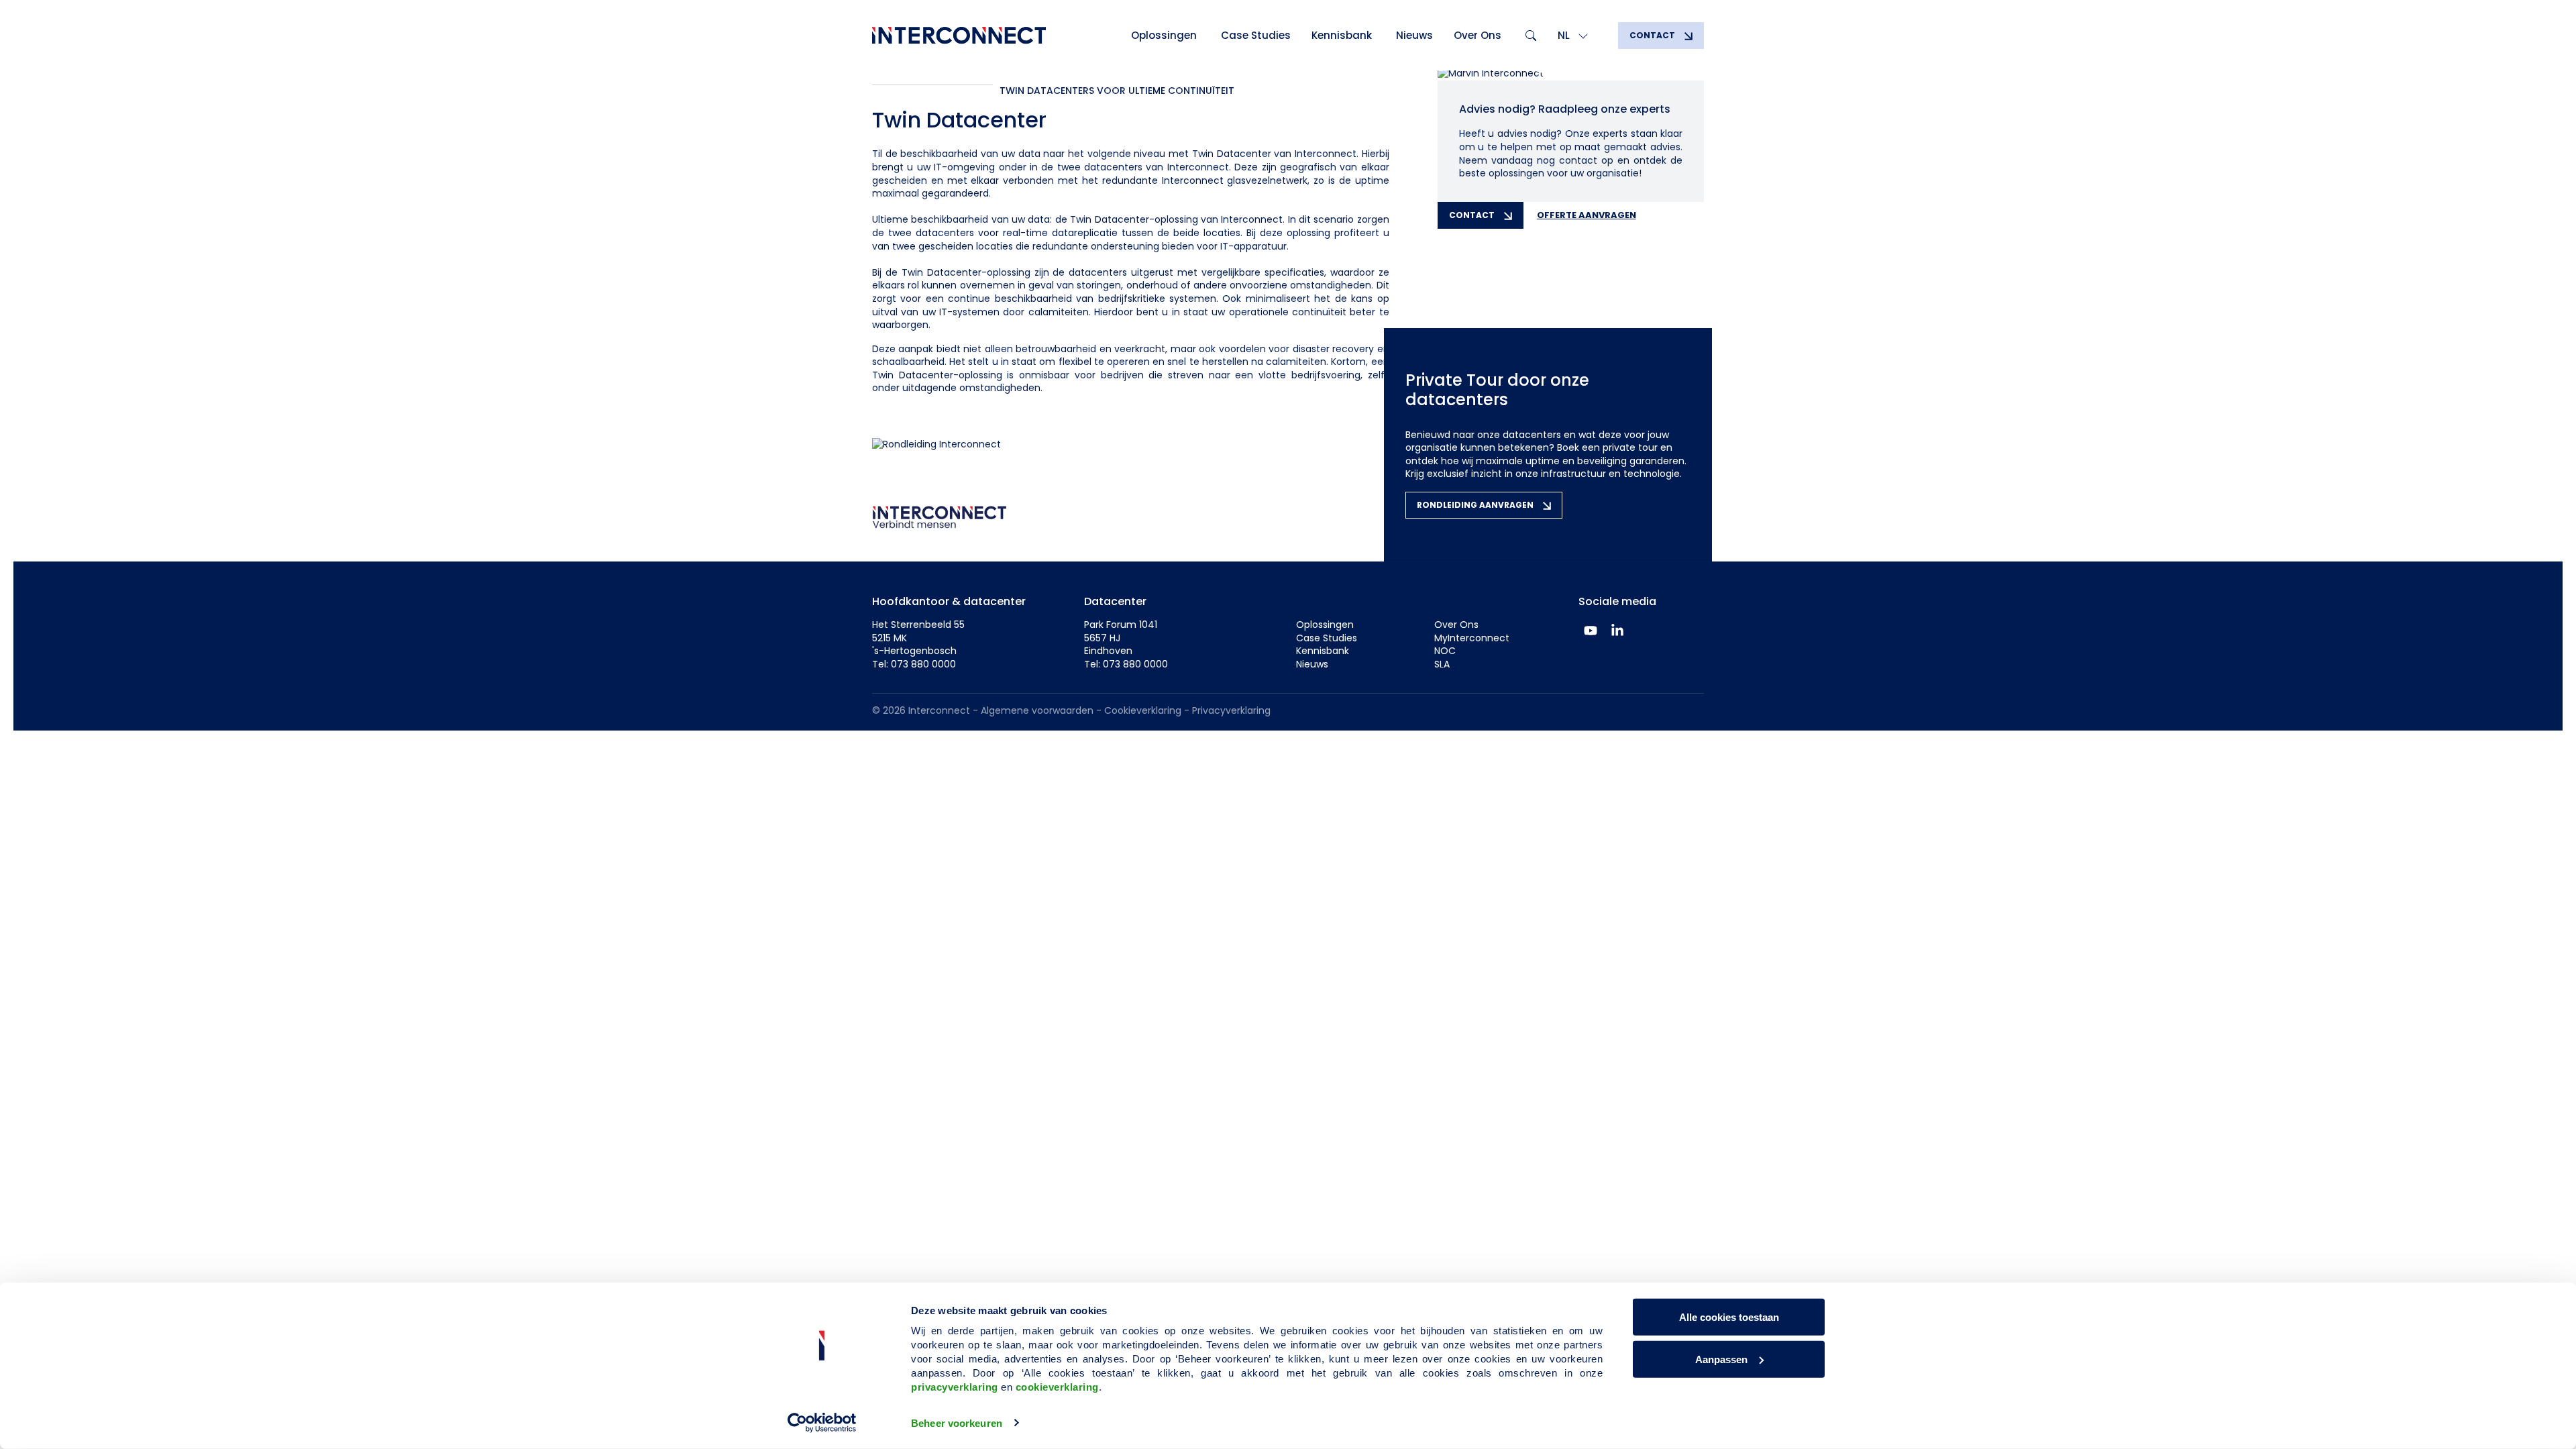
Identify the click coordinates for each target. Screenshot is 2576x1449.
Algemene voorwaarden (1037, 710)
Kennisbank (1342, 35)
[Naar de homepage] (959, 36)
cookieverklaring (1057, 1387)
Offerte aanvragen (1587, 215)
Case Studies (1256, 35)
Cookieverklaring (1143, 710)
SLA (1442, 664)
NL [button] (1565, 35)
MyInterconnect (1472, 638)
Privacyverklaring (1231, 710)
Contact (1653, 35)
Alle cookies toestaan (1729, 1317)
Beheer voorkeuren (957, 1423)
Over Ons (1478, 35)
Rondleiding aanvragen (1476, 505)
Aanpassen (1721, 1359)
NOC (1445, 651)
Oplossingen (1164, 35)
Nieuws (1414, 35)
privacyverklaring (955, 1387)
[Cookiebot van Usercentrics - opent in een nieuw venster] (822, 1423)
